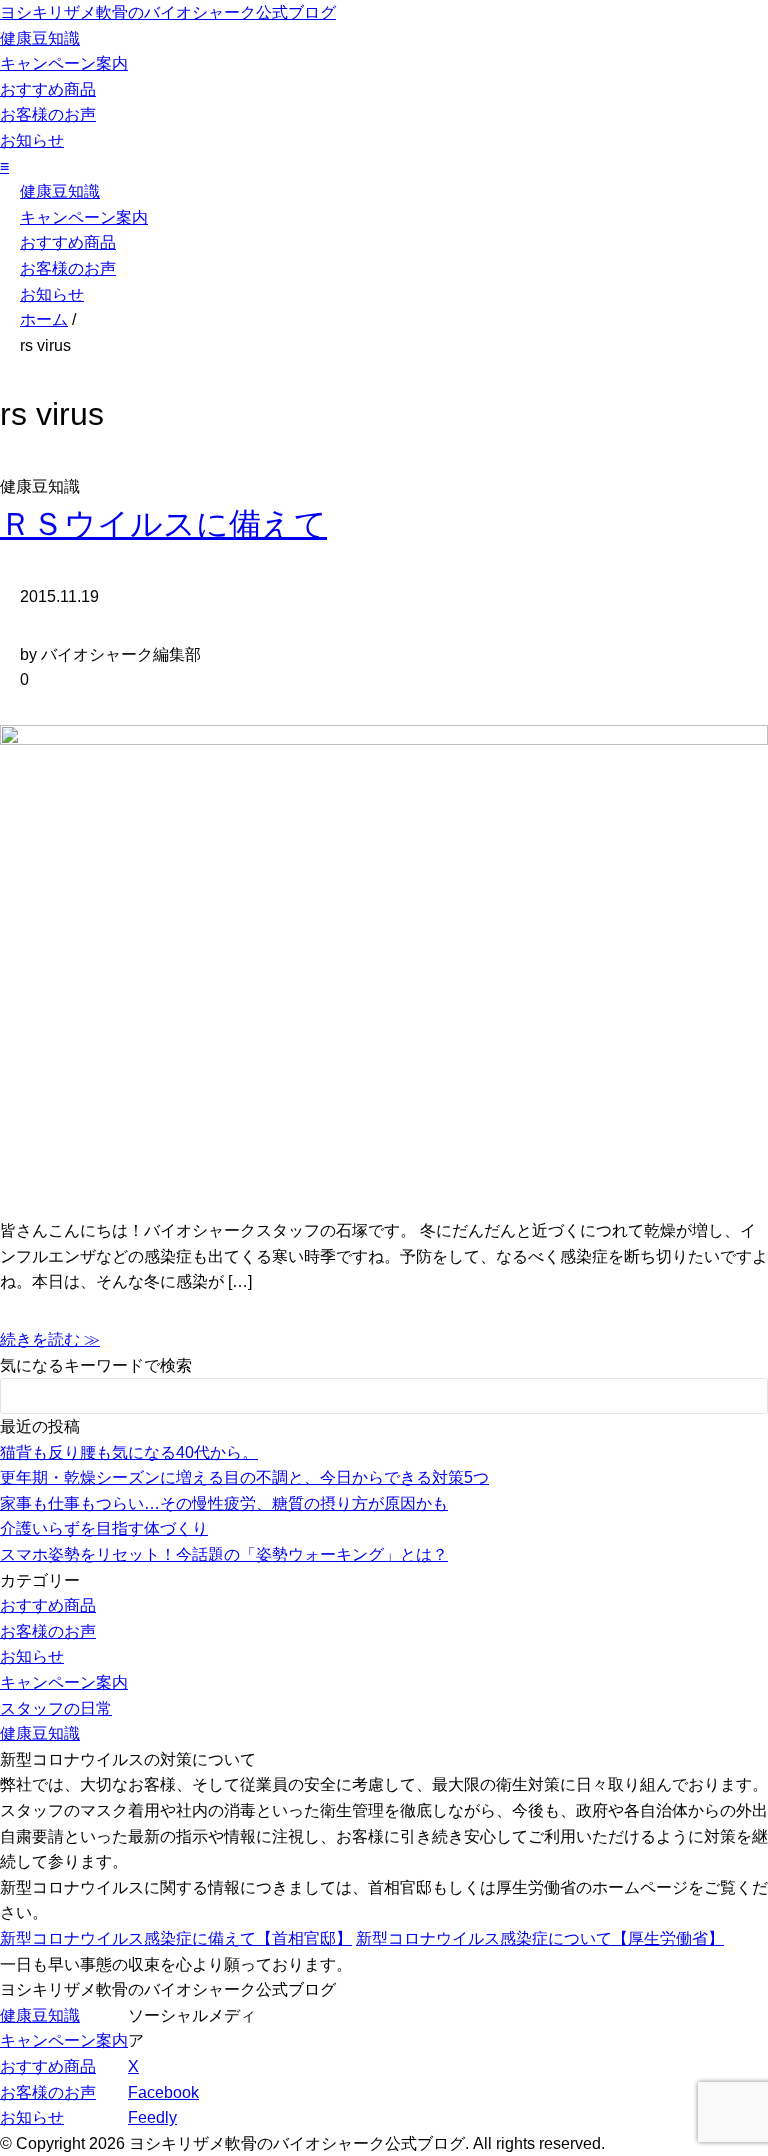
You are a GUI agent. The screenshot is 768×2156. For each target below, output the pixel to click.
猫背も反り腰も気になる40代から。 (129, 1452)
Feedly (152, 2117)
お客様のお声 (48, 114)
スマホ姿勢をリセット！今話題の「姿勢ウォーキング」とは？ (224, 1554)
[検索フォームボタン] (739, 1399)
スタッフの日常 (56, 1708)
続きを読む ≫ (50, 1339)
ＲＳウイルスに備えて (163, 524)
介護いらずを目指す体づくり (104, 1528)
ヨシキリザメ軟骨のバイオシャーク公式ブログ (168, 12)
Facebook (163, 2092)
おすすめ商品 (48, 89)
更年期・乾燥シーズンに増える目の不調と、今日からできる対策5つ (244, 1477)
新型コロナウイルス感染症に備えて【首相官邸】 (176, 1938)
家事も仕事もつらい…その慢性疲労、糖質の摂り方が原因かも (224, 1503)
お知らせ (32, 140)
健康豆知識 (40, 38)
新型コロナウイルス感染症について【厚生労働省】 (540, 1938)
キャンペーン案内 (64, 63)
